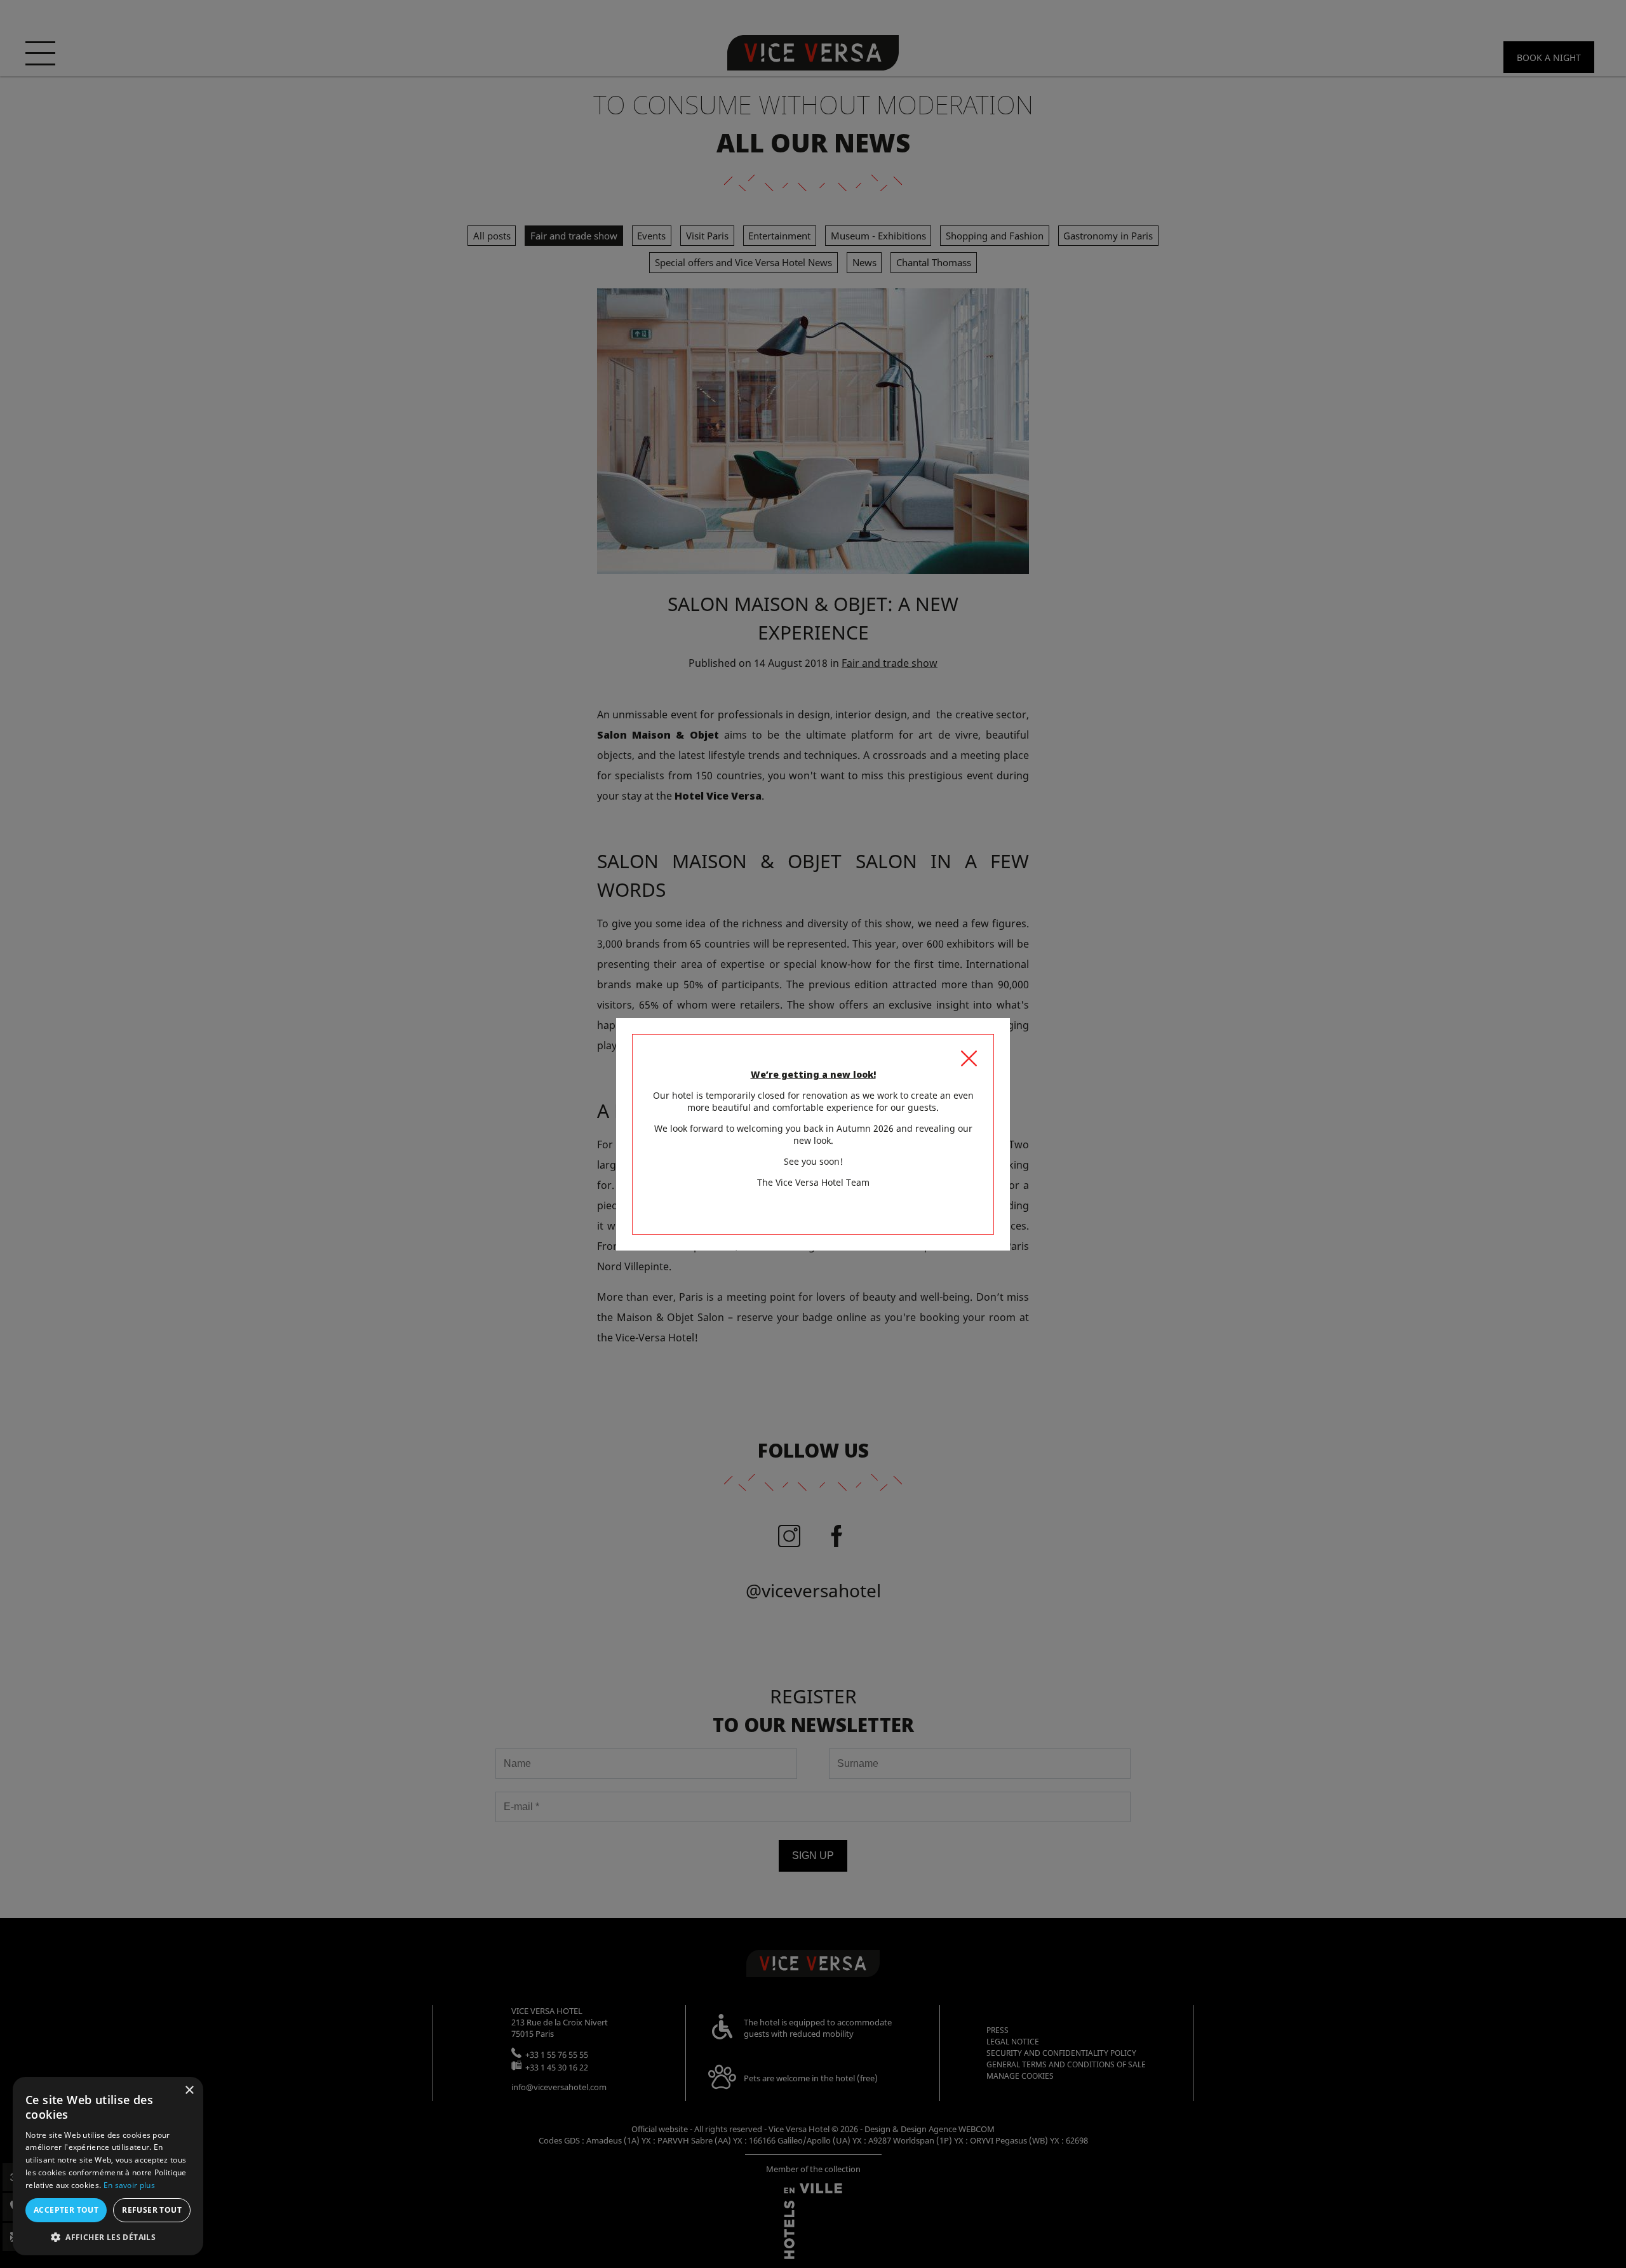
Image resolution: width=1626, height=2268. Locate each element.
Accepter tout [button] (66, 2210)
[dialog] (108, 2166)
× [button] (189, 2090)
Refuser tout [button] (152, 2210)
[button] (108, 2237)
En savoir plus (129, 2185)
